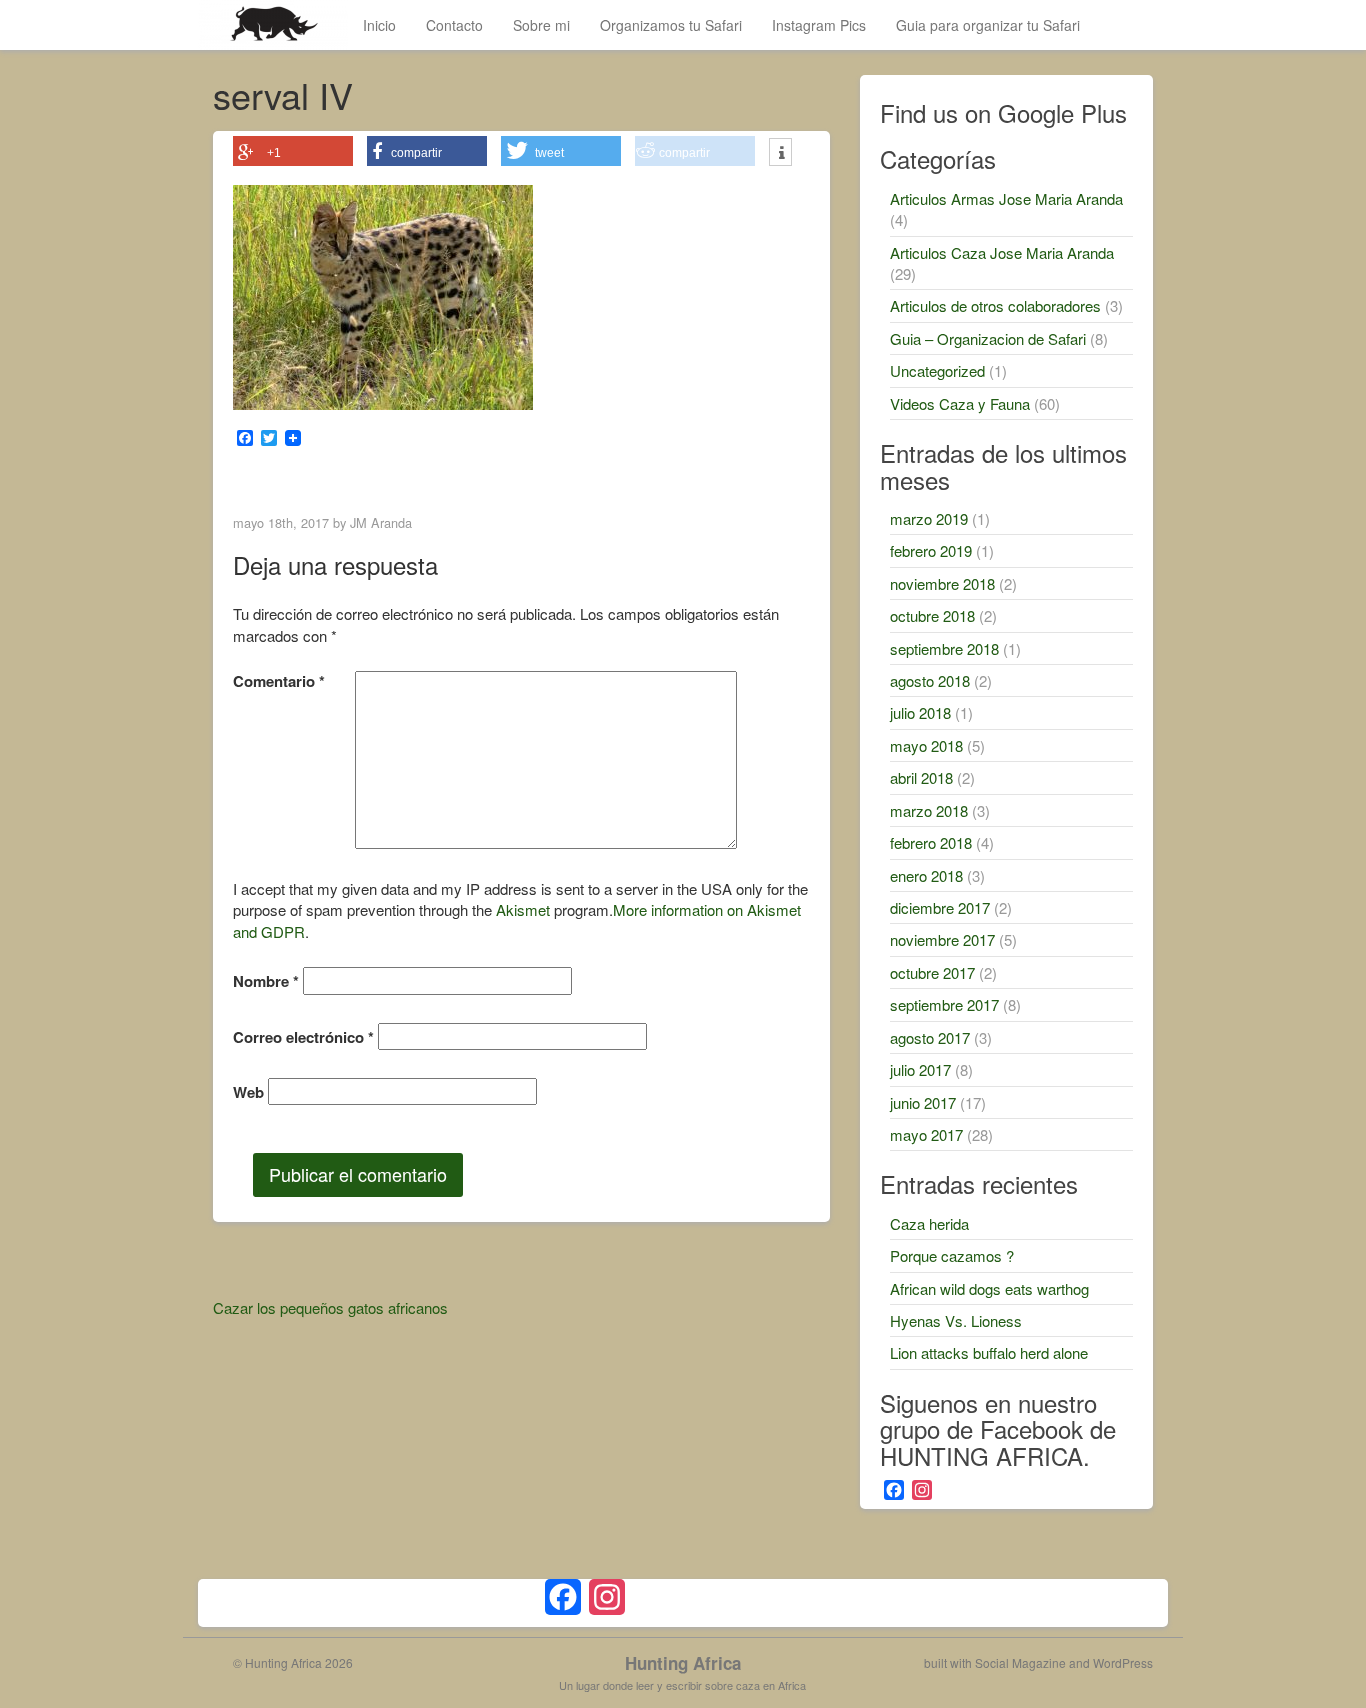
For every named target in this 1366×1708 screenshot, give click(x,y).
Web (248, 1092)
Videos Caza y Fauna (960, 403)
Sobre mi (541, 25)
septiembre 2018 (944, 648)
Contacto (454, 25)
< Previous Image (296, 479)
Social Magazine (1020, 1662)
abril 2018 (921, 777)
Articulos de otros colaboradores (995, 305)
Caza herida (929, 1223)
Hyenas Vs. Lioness (956, 1320)
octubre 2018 (932, 615)
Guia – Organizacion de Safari (988, 338)
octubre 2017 (932, 972)
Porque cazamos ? (952, 1255)
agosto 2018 (930, 680)
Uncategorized (937, 370)
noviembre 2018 (942, 583)
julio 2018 (920, 712)
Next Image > (760, 479)
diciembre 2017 (940, 907)
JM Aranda (381, 522)
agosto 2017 (930, 1037)
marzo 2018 (929, 810)
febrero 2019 (931, 550)
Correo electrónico (303, 1037)
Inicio (379, 25)
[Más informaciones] (780, 154)
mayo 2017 (926, 1134)
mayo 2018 (926, 745)
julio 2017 (920, 1069)
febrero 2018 (931, 842)
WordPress (1123, 1662)
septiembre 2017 (944, 1004)
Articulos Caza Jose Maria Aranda (1002, 252)
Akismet (523, 909)
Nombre (266, 981)
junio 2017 (923, 1102)
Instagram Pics (819, 25)
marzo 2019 (929, 518)
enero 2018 (926, 875)
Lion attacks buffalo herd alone (989, 1352)
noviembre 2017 (942, 939)
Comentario (279, 681)
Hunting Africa (683, 1663)
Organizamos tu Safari (671, 25)
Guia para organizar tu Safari (988, 25)
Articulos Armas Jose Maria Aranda (1006, 198)
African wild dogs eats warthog (989, 1288)
